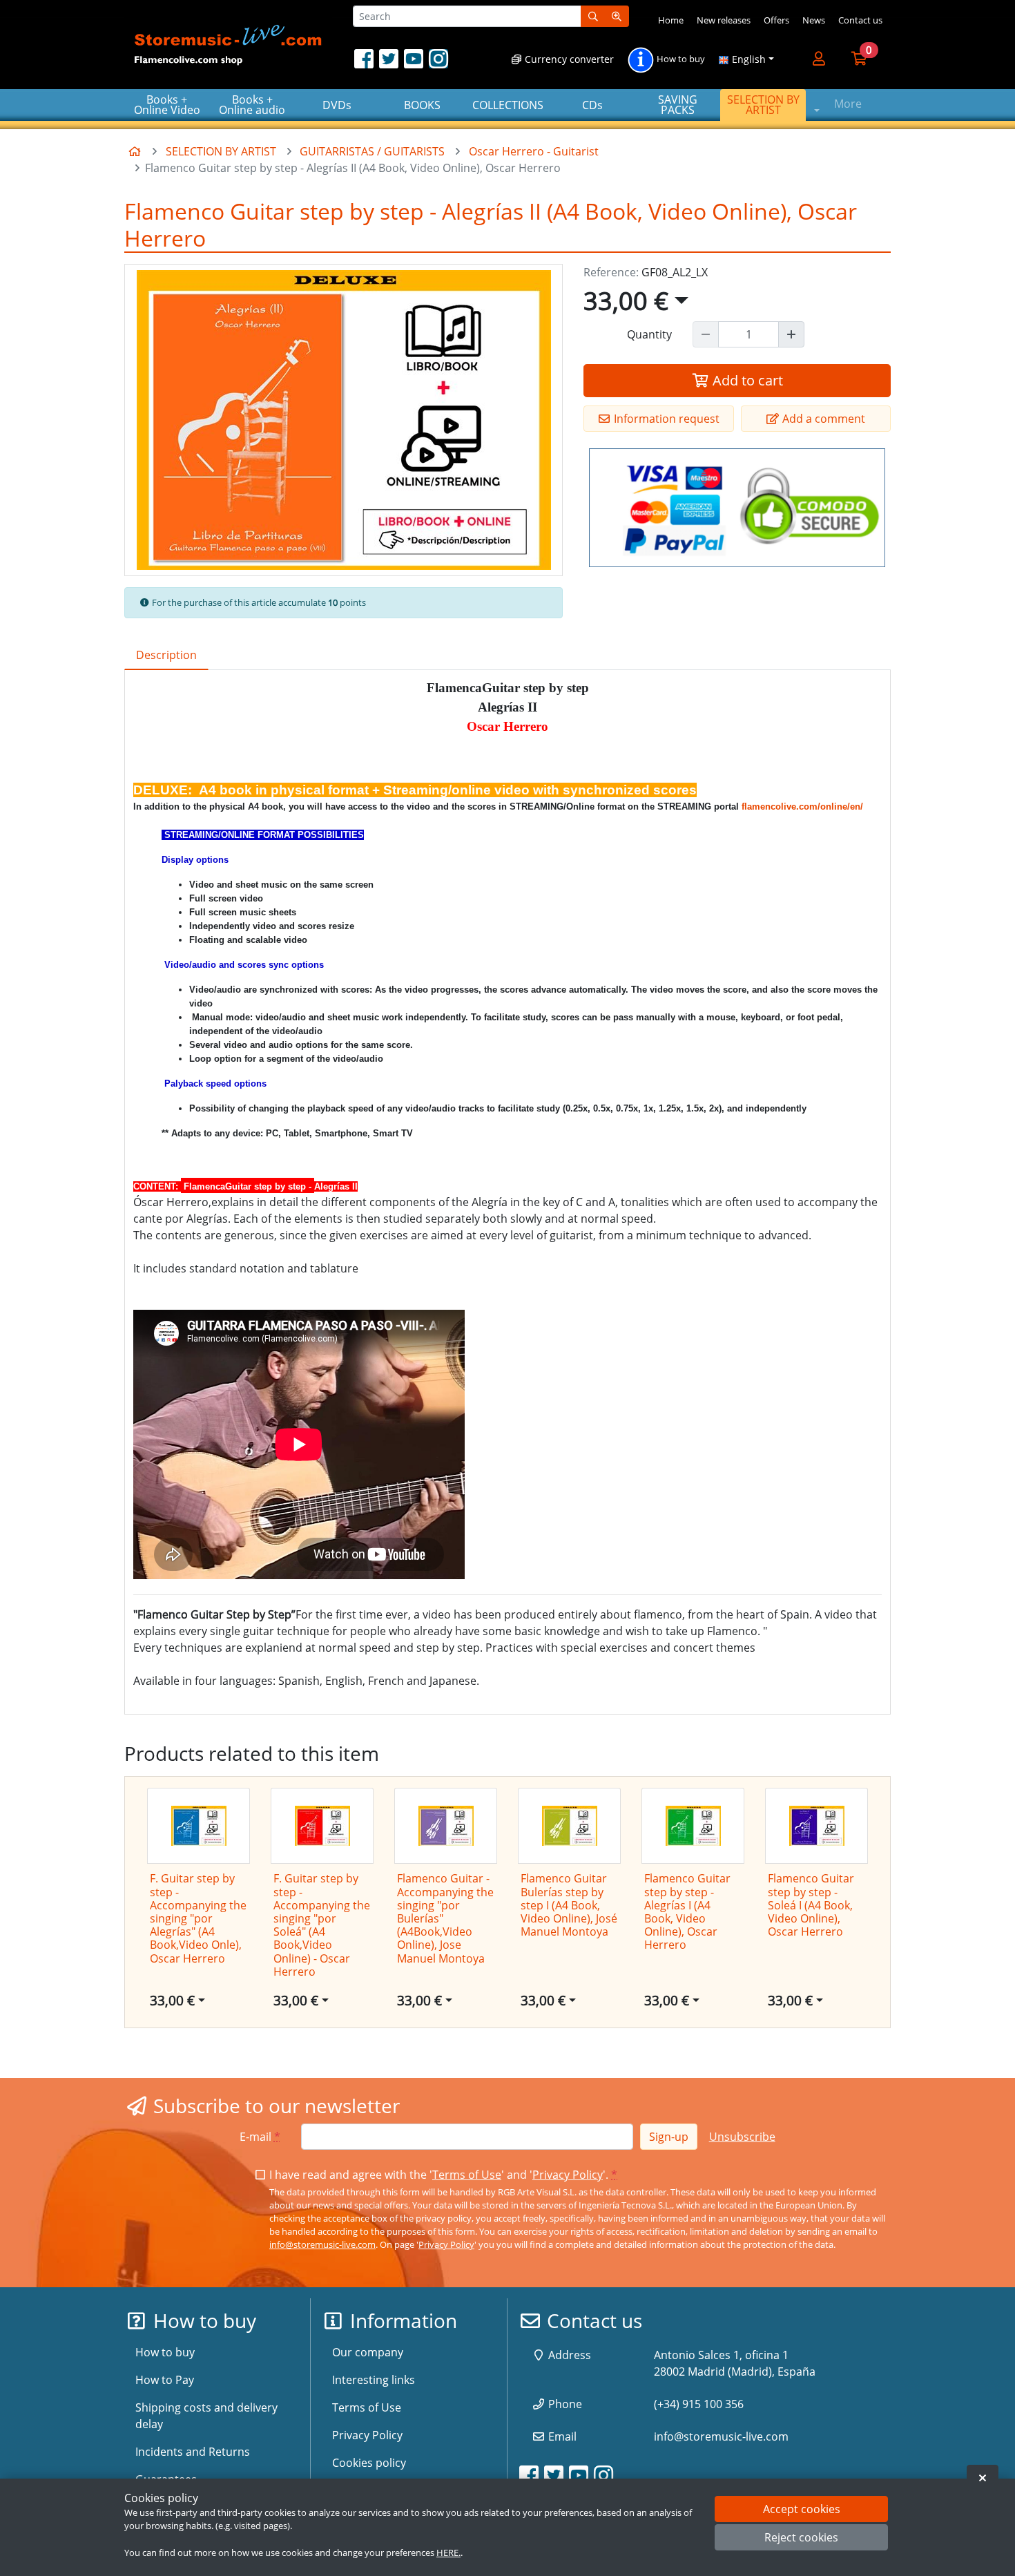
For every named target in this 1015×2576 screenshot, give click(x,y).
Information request (665, 419)
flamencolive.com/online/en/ (802, 807)
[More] (791, 334)
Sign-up (669, 2137)
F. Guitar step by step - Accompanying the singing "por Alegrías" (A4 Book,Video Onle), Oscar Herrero (198, 1918)
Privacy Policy (568, 2175)
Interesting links (374, 2380)
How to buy (680, 59)
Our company (368, 2352)
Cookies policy (369, 2463)
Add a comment (822, 419)
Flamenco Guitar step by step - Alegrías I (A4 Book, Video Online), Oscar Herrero (687, 1911)
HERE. (448, 2553)
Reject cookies (801, 2538)
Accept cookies (802, 2509)
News (814, 20)
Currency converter (568, 59)
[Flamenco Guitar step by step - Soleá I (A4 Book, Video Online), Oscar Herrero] (816, 1826)
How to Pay (165, 2380)
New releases (724, 20)
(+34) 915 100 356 (699, 2404)
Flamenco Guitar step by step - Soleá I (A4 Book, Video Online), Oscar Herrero (811, 1905)
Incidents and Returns (193, 2452)
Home (671, 20)
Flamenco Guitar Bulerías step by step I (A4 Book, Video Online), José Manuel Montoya (569, 1905)
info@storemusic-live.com (322, 2244)
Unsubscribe (742, 2137)
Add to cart (746, 380)
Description (166, 655)
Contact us (860, 20)
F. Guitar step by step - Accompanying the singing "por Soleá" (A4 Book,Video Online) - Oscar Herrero (322, 1925)
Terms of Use (467, 2175)
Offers (776, 20)
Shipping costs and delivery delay (206, 2416)
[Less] (706, 334)
